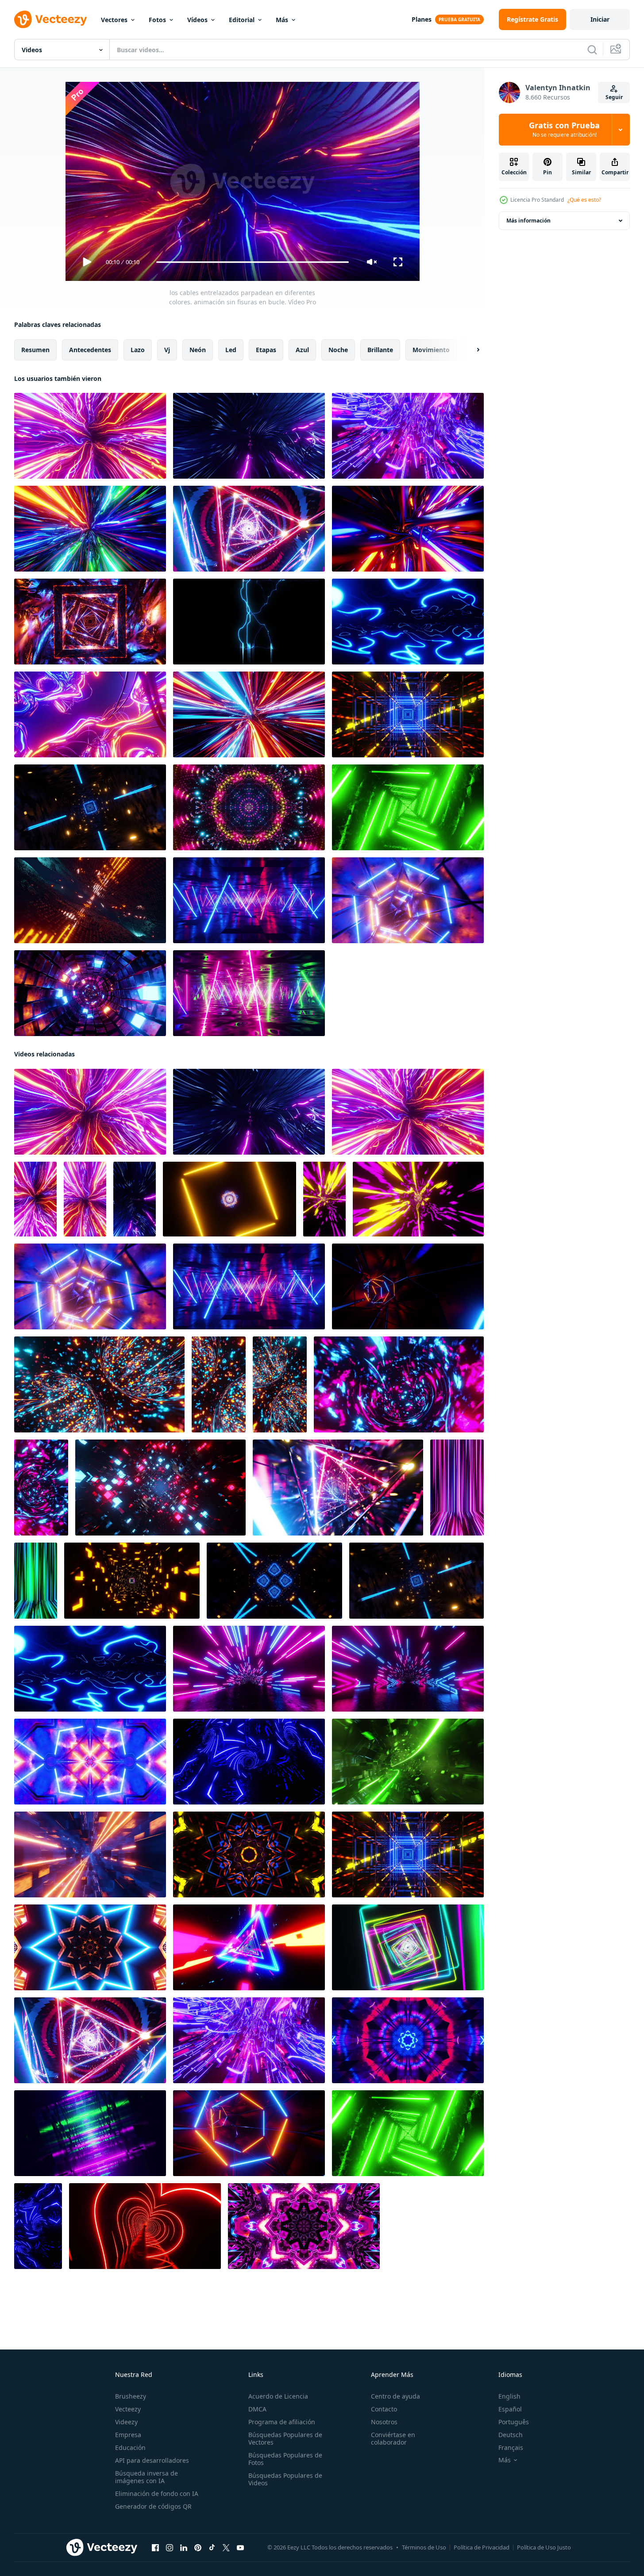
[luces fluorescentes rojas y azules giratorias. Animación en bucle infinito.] (249, 900)
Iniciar (600, 19)
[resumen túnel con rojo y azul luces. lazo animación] (160, 1488)
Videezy (126, 2422)
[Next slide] (470, 350)
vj (167, 350)
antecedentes (90, 350)
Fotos (157, 20)
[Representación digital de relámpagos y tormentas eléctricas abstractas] (249, 622)
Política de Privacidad (482, 2547)
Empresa (128, 2435)
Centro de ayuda (395, 2396)
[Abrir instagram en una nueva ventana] (170, 2548)
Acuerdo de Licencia (278, 2396)
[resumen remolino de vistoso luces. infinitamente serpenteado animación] (99, 1384)
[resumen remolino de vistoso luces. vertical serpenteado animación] (219, 1384)
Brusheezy (131, 2396)
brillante (380, 350)
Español (510, 2409)
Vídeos (197, 20)
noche (338, 350)
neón (198, 350)
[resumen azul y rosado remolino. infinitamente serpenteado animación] (399, 1384)
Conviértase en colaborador (393, 2438)
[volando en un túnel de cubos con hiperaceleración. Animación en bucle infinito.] (90, 1854)
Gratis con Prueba (564, 130)
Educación (130, 2447)
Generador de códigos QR (153, 2506)
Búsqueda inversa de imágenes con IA (147, 2477)
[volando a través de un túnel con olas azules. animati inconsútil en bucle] (408, 622)
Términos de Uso (424, 2547)
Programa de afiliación (282, 2422)
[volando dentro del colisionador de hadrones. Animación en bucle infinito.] (408, 436)
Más (282, 20)
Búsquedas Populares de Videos (285, 2479)
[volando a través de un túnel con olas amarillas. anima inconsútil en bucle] (418, 1199)
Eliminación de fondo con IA (157, 2493)
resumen (35, 350)
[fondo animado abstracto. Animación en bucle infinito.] (249, 807)
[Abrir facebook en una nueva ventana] (155, 2548)
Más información (528, 221)
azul (302, 350)
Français (511, 2447)
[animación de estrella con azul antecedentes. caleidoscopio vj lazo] (90, 1947)
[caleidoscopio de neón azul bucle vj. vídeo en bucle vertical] (38, 2226)
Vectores (114, 20)
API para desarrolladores (152, 2460)
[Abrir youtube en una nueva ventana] (240, 2548)
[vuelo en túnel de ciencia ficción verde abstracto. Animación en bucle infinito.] (408, 1762)
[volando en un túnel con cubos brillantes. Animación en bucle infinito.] (90, 993)
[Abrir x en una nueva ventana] (226, 2548)
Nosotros (384, 2422)
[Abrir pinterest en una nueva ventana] (198, 2548)
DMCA (257, 2409)
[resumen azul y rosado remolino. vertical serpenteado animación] (41, 1488)
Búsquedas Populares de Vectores (285, 2438)
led (231, 350)
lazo (138, 350)
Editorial (242, 20)
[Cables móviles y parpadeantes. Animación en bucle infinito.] (90, 714)
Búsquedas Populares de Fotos (285, 2459)
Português (514, 2422)
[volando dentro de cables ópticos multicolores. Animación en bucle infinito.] (90, 529)
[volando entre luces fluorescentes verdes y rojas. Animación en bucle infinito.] (90, 2133)
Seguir (614, 97)
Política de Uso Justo (544, 2547)
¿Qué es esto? (584, 200)
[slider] (252, 262)
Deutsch (511, 2435)
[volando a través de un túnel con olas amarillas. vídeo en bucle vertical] (324, 1199)
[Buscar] (592, 50)
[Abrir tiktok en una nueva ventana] (212, 2548)
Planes (422, 19)
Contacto (384, 2409)
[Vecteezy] (50, 19)
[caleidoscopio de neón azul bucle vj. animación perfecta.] (249, 1762)
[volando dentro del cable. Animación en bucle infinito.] (249, 714)
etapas (266, 350)
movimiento (431, 350)
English (509, 2396)
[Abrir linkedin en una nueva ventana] (184, 2548)
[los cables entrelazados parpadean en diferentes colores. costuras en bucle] (90, 436)
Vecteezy (128, 2409)
